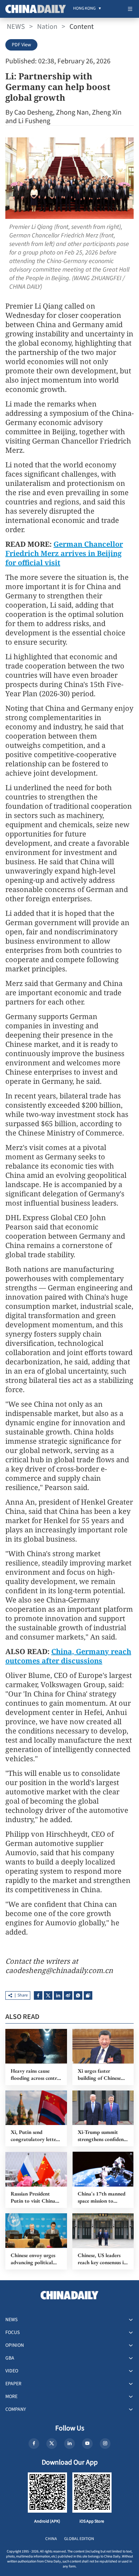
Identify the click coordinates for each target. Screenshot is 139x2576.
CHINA (51, 2539)
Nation (47, 27)
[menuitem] (84, 9)
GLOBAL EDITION (79, 2539)
